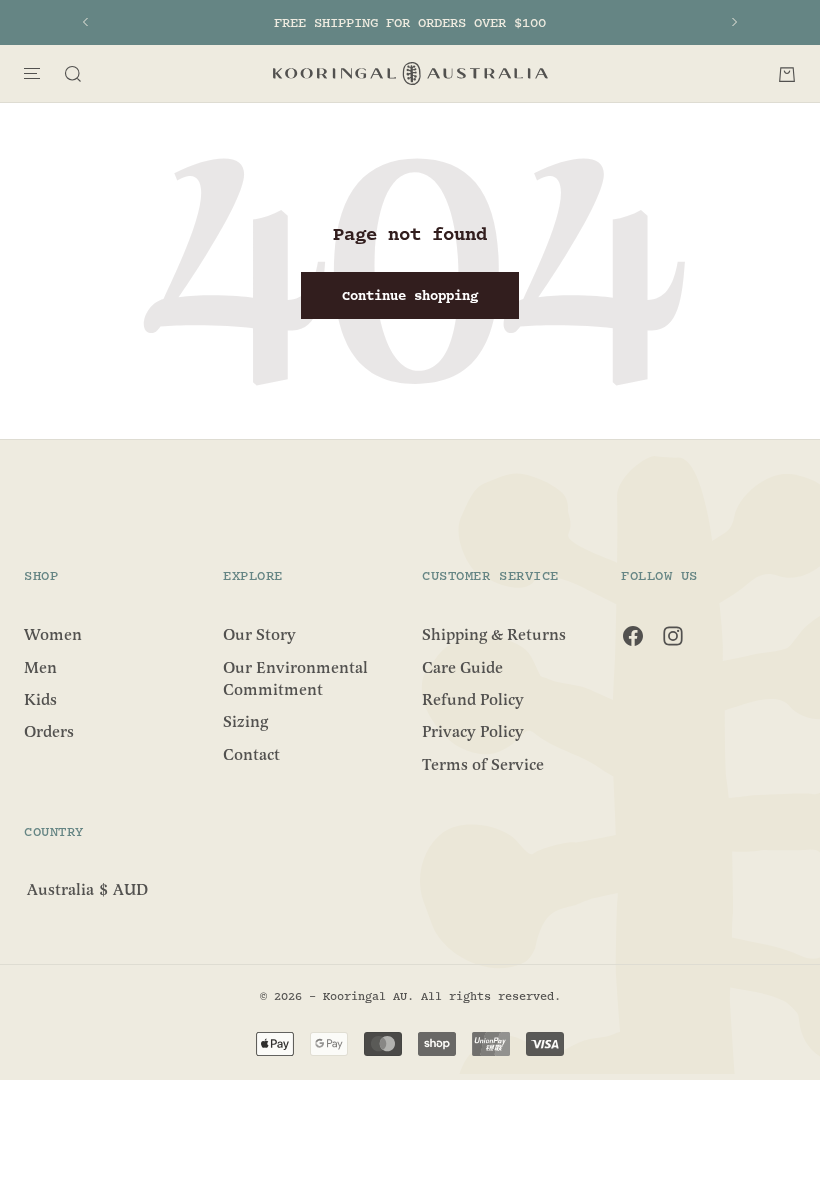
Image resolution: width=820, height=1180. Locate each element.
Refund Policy (473, 700)
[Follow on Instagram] (673, 636)
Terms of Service (483, 764)
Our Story (259, 635)
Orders (49, 732)
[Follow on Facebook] (633, 636)
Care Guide (462, 667)
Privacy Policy (473, 732)
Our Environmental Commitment (295, 678)
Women (53, 635)
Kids (40, 700)
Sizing (245, 722)
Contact (251, 754)
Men (40, 667)
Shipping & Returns (494, 635)
